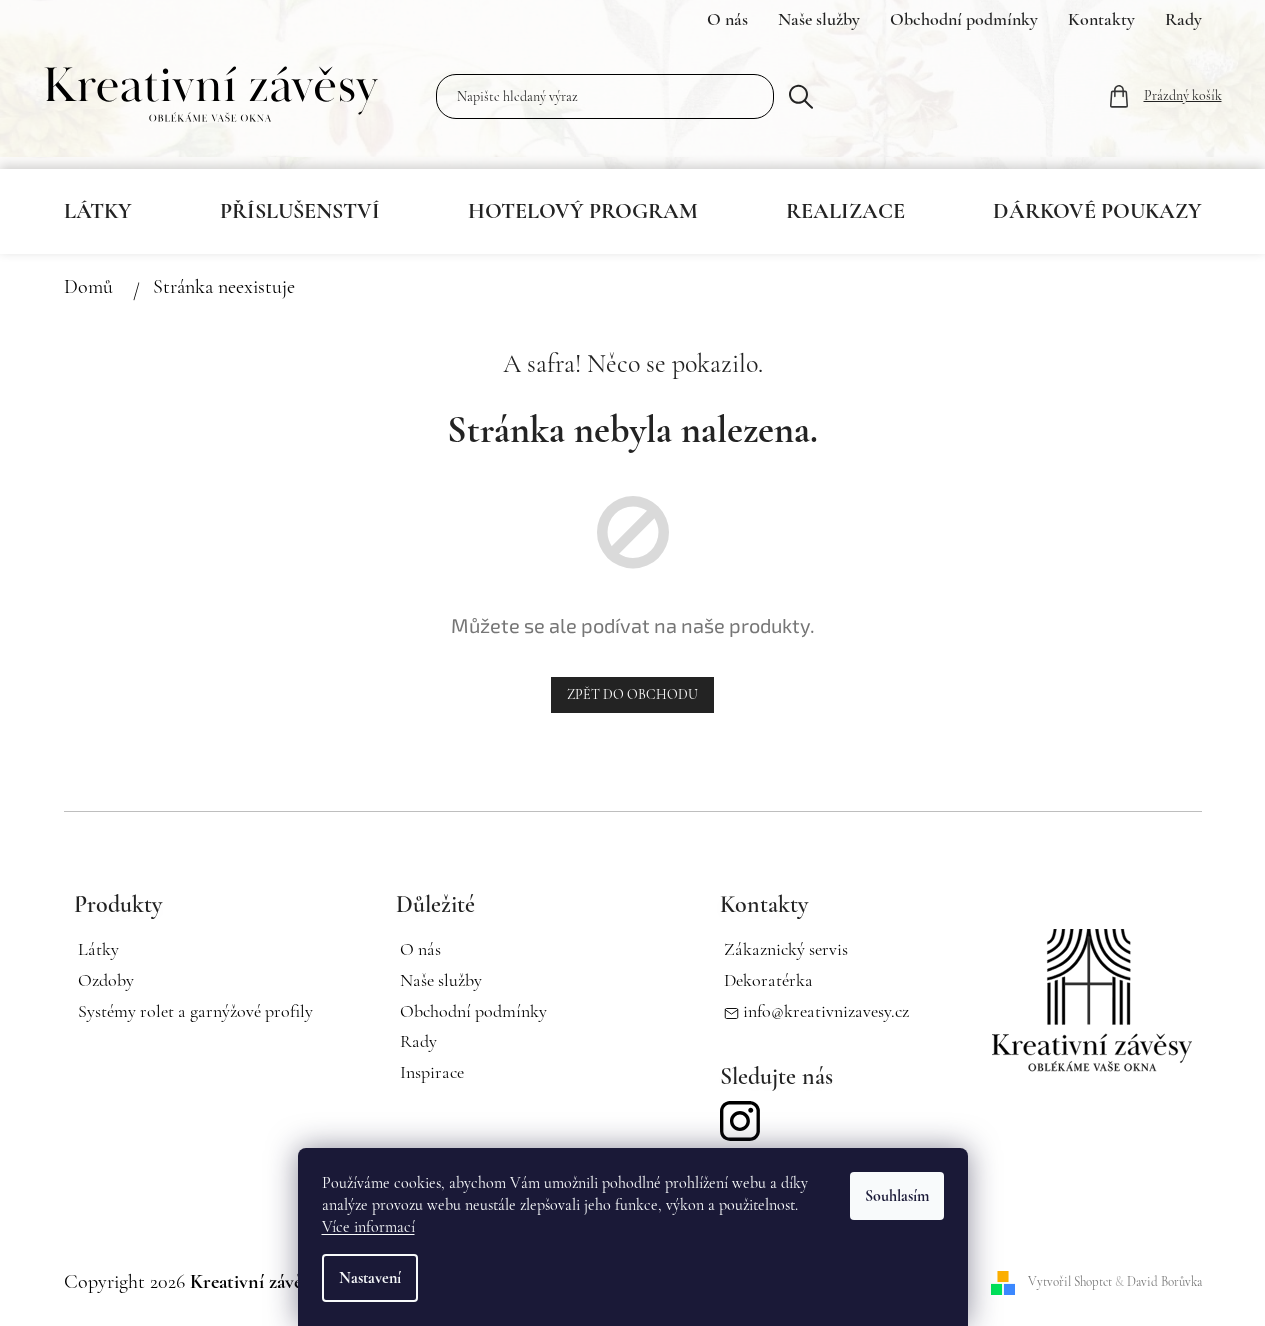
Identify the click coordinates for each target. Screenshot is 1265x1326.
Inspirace (432, 1072)
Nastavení (370, 1278)
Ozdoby (106, 980)
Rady (1183, 19)
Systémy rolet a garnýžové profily (195, 1011)
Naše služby (819, 19)
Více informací (368, 1227)
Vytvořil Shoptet (1070, 1282)
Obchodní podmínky (964, 19)
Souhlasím (897, 1196)
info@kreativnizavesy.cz (826, 1011)
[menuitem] (98, 211)
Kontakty (1101, 19)
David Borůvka (1164, 1282)
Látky (98, 949)
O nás (727, 19)
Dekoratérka (768, 980)
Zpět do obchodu (632, 694)
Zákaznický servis (786, 949)
